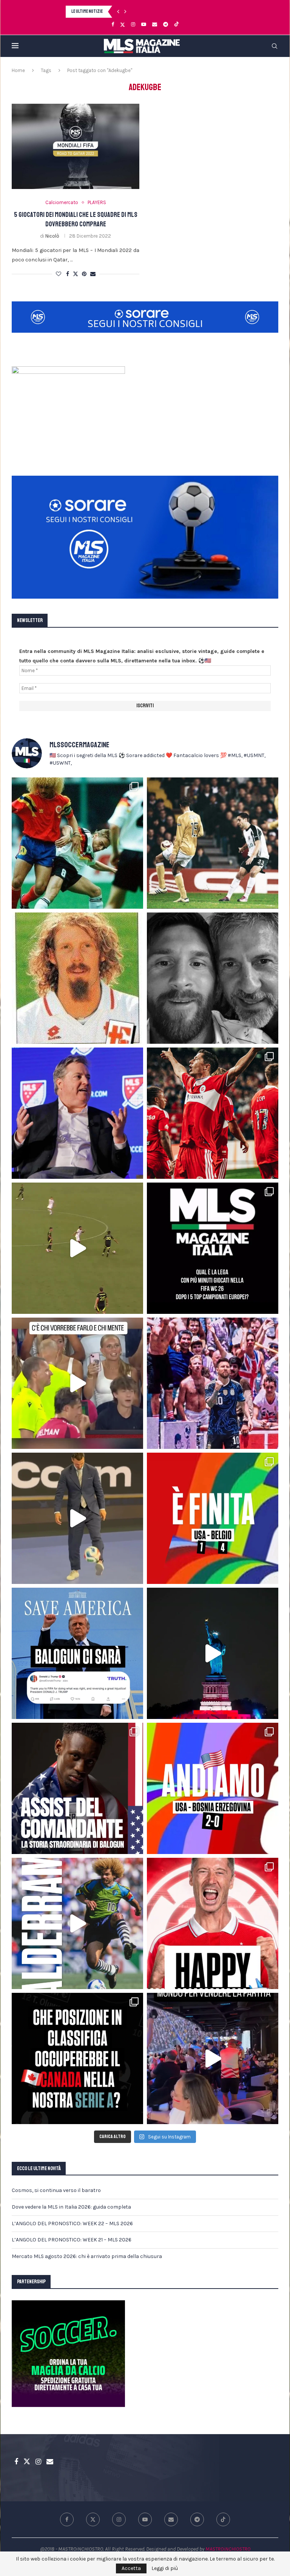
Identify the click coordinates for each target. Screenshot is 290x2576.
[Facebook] (113, 24)
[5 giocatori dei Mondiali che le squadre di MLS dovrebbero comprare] (76, 146)
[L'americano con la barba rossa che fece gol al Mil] (77, 978)
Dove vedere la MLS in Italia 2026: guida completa (71, 2207)
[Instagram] (133, 24)
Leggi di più (165, 2568)
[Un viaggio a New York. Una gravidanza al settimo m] (77, 1788)
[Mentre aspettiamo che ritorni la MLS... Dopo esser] (77, 1518)
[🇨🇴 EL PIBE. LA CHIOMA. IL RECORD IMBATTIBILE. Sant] (77, 1923)
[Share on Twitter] (76, 274)
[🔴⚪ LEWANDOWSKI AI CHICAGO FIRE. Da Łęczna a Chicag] (213, 1923)
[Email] (155, 24)
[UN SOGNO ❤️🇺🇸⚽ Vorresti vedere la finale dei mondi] (213, 2058)
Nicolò (52, 236)
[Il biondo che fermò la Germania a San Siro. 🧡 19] (77, 843)
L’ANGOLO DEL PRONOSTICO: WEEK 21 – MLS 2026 (72, 2240)
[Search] (275, 46)
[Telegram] (166, 24)
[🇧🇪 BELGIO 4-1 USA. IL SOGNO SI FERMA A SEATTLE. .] (213, 1518)
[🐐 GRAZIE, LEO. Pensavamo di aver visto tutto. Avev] (213, 1383)
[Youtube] (144, 24)
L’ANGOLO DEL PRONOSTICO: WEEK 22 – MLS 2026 (72, 2223)
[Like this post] (59, 274)
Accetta (131, 2568)
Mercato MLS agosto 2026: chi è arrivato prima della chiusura (87, 2256)
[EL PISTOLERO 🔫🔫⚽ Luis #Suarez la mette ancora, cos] (77, 1248)
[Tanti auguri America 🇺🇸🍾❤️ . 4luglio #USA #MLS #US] (213, 1653)
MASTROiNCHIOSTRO (228, 2549)
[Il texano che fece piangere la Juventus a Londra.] (213, 843)
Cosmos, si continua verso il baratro (56, 2190)
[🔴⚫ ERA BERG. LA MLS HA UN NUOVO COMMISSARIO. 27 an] (77, 1113)
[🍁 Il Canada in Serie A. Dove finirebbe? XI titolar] (77, 2058)
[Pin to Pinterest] (84, 274)
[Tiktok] (177, 25)
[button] (118, 12)
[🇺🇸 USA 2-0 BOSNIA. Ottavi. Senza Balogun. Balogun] (213, 1788)
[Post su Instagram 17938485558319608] (213, 1248)
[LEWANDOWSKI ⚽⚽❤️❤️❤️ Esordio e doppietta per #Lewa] (213, 1113)
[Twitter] (123, 25)
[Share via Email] (93, 274)
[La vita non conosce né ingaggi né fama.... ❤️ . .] (213, 978)
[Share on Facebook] (68, 274)
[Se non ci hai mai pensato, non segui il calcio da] (77, 1383)
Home (18, 70)
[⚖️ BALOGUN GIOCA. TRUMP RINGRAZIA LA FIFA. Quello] (77, 1653)
